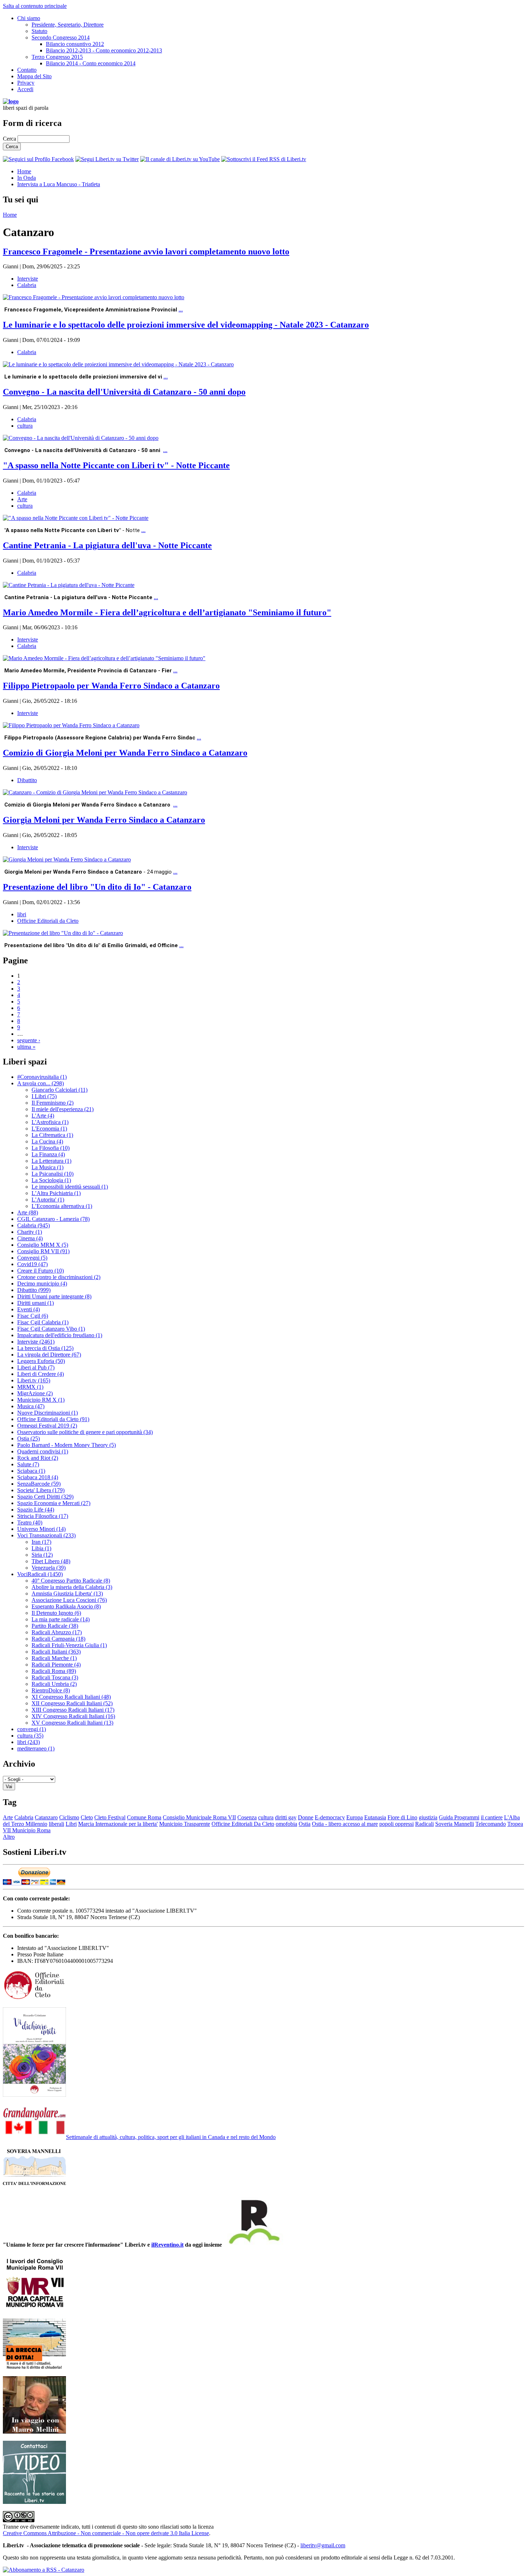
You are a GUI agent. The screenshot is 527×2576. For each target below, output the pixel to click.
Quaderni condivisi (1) (43, 1451)
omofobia (286, 1824)
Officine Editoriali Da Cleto (243, 1824)
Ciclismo (69, 1817)
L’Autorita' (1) (48, 1200)
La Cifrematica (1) (52, 1135)
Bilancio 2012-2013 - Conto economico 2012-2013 (104, 50)
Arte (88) (28, 1212)
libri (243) (29, 1742)
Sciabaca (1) (31, 1471)
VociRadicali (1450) (40, 1574)
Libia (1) (41, 1548)
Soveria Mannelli (455, 1824)
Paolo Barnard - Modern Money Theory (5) (67, 1445)
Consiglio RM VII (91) (43, 1251)
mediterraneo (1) (36, 1748)
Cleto (87, 1817)
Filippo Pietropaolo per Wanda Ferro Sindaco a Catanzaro (111, 686)
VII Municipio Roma (27, 1830)
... (181, 309)
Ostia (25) (29, 1439)
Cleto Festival (110, 1817)
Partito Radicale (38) (55, 1626)
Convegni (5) (32, 1258)
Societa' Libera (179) (41, 1490)
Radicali (424, 1824)
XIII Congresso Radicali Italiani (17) (73, 1710)
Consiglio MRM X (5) (43, 1245)
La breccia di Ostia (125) (45, 1348)
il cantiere (492, 1817)
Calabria (27, 285)
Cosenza (247, 1817)
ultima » (26, 1047)
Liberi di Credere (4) (41, 1374)
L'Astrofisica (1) (50, 1122)
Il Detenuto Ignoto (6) (56, 1613)
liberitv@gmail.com (323, 2545)
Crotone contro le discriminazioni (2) (59, 1277)
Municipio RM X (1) (41, 1400)
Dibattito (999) (34, 1290)
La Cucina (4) (47, 1141)
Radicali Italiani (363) (56, 1652)
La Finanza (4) (48, 1154)
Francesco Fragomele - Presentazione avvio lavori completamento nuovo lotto (146, 252)
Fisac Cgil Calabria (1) (43, 1322)
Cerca (10, 139)
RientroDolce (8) (51, 1690)
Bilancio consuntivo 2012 (75, 44)
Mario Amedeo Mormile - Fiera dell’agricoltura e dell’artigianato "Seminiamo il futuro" (167, 612)
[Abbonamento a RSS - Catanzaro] (44, 2570)
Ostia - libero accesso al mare (345, 1824)
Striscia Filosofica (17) (43, 1516)
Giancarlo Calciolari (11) (60, 1090)
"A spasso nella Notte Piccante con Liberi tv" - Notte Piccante (116, 465)
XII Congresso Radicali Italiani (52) (72, 1703)
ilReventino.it (167, 2245)
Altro (9, 1837)
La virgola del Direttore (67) (49, 1355)
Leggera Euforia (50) (41, 1361)
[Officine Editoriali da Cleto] (34, 1998)
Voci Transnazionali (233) (46, 1535)
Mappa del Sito (34, 76)
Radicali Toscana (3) (55, 1677)
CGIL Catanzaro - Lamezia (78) (53, 1219)
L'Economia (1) (49, 1129)
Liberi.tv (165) (34, 1380)
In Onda (27, 178)
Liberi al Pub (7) (36, 1367)
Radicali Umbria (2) (54, 1684)
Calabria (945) (34, 1225)
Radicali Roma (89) (54, 1671)
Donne (306, 1817)
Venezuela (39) (49, 1568)
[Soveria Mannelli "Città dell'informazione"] (34, 2185)
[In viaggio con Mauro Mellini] (34, 2432)
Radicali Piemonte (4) (56, 1665)
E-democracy (330, 1817)
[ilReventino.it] (253, 2245)
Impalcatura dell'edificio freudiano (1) (60, 1335)
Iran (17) (41, 1542)
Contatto (27, 70)
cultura (25, 426)
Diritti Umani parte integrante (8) (54, 1296)
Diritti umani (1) (35, 1303)
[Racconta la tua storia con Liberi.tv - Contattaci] (34, 2502)
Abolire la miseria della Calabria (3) (72, 1587)
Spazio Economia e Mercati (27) (54, 1503)
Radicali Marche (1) (54, 1658)
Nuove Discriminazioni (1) (48, 1413)
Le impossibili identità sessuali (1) (70, 1187)
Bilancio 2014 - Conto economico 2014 (91, 63)
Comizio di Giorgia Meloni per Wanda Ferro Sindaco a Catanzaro (125, 753)
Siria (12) (42, 1555)
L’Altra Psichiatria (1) (56, 1193)
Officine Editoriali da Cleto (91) (53, 1419)
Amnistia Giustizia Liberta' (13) (67, 1593)
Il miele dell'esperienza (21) (63, 1109)
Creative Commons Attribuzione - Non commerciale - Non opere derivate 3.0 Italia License (106, 2533)
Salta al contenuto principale (35, 6)
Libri (71, 1824)
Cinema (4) (30, 1238)
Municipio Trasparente (185, 1824)
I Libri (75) (44, 1096)
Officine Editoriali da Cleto (48, 921)
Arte (22, 499)
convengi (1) (32, 1729)
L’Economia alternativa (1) (62, 1206)
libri (22, 914)
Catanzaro (46, 1817)
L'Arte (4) (43, 1116)
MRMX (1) (30, 1387)
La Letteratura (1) (51, 1161)
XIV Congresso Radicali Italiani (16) (73, 1716)
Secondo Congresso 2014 (61, 37)
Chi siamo (29, 18)
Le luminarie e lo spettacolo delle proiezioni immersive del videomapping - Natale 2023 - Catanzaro (186, 325)
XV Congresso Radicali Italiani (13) (72, 1723)
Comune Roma (144, 1817)
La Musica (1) (48, 1167)
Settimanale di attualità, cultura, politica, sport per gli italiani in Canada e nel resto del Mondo (171, 2137)
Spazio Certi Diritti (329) (45, 1497)
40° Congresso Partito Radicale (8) (71, 1581)
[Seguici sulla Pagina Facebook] (38, 159)
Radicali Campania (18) (58, 1639)
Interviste (28, 279)
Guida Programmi (459, 1817)
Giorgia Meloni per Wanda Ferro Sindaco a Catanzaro (104, 820)
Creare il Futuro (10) (41, 1271)
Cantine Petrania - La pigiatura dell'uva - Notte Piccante (107, 545)
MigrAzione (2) (35, 1393)
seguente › (29, 1040)
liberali (56, 1824)
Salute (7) (28, 1464)
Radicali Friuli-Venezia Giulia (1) (69, 1645)
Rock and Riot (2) (38, 1458)
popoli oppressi (397, 1824)
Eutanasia (375, 1817)
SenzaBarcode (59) (39, 1484)
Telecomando (491, 1824)
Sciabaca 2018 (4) (38, 1477)
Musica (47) (31, 1406)
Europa (355, 1817)
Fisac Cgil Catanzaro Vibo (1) (51, 1329)
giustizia (428, 1817)
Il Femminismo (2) (53, 1103)
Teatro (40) (30, 1522)
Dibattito (27, 780)
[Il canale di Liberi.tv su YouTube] (180, 159)
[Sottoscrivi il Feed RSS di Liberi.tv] (264, 159)
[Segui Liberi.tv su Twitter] (107, 159)
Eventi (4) (29, 1309)
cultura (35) (30, 1736)
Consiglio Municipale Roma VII (199, 1817)
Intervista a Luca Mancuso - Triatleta (59, 184)
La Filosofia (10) (51, 1148)
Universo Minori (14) (41, 1529)
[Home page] (11, 101)
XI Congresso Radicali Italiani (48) (71, 1697)
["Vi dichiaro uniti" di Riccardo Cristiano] (34, 2095)
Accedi (25, 89)
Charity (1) (30, 1232)
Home (24, 171)
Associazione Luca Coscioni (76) (69, 1600)
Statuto (39, 31)
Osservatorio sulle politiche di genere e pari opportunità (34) (85, 1432)
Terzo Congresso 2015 (57, 57)
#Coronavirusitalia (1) (42, 1077)
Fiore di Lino (402, 1817)
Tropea (515, 1824)
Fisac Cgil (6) (33, 1316)
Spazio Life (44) (36, 1510)
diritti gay (286, 1817)
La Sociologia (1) (51, 1180)
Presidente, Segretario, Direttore (68, 25)
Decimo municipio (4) (42, 1284)
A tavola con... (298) (41, 1083)
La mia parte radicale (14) (61, 1619)
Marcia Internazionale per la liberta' (118, 1824)
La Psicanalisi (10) (53, 1174)
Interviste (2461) (36, 1342)
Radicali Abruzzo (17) (57, 1632)
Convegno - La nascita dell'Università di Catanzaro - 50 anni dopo (124, 392)
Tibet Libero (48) (51, 1561)
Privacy (26, 83)
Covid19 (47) (32, 1264)
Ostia (305, 1824)
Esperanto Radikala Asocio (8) (66, 1606)
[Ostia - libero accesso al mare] (34, 2367)
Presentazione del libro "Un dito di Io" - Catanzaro (97, 887)
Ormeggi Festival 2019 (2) (47, 1426)
